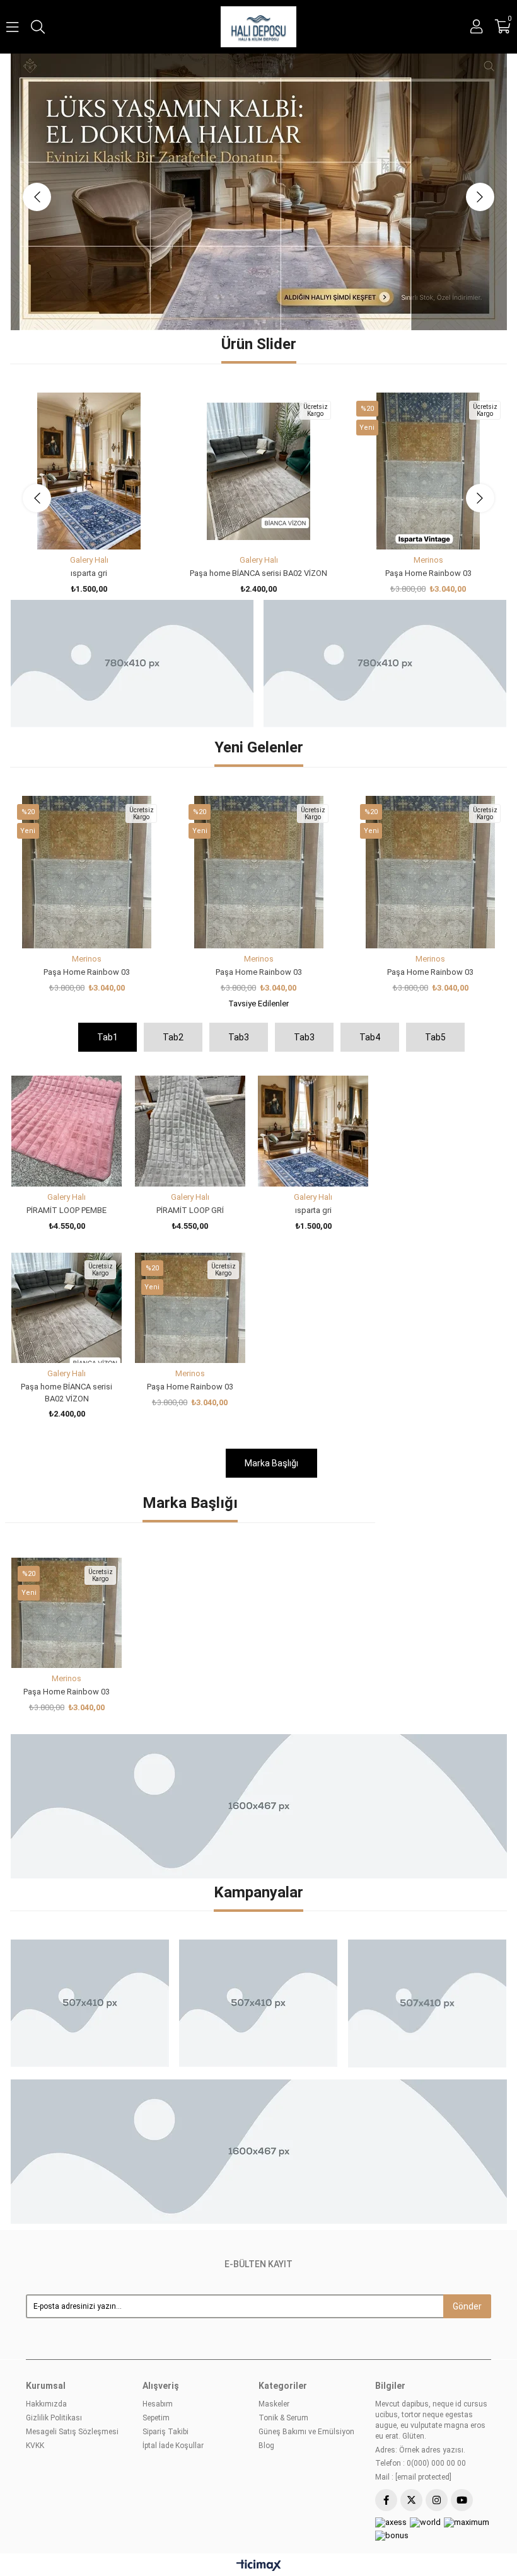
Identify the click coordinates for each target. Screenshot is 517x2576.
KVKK (35, 2332)
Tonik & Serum (283, 2304)
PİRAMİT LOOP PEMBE (67, 1097)
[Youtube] (462, 2387)
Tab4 (370, 924)
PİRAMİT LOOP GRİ (190, 1097)
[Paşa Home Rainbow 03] (428, 358)
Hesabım (158, 2291)
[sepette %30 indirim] (131, 550)
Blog (266, 2332)
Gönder (467, 2193)
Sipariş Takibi (166, 2318)
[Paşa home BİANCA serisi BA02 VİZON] (259, 358)
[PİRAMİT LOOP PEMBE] (67, 1017)
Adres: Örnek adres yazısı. (420, 2337)
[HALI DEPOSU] (258, 27)
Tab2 (173, 924)
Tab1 (107, 924)
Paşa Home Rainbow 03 (428, 460)
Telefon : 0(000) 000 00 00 (421, 2350)
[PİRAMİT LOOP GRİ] (190, 1017)
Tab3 (239, 924)
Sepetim (156, 2304)
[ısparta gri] (89, 358)
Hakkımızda (46, 2291)
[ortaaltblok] (258, 1693)
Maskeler (274, 2291)
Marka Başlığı (271, 1350)
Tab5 (435, 924)
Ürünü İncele (103, 412)
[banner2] (259, 135)
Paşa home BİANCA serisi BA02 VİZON (258, 460)
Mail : (413, 2364)
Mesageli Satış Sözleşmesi (72, 2318)
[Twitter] (411, 2387)
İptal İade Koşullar (173, 2332)
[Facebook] (386, 2387)
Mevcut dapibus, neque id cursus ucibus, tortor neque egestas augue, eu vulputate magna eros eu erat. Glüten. (431, 2306)
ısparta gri (89, 460)
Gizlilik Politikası (54, 2304)
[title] (89, 1890)
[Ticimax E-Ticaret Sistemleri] (259, 2453)
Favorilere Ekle (75, 412)
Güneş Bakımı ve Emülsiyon (306, 2318)
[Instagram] (437, 2387)
